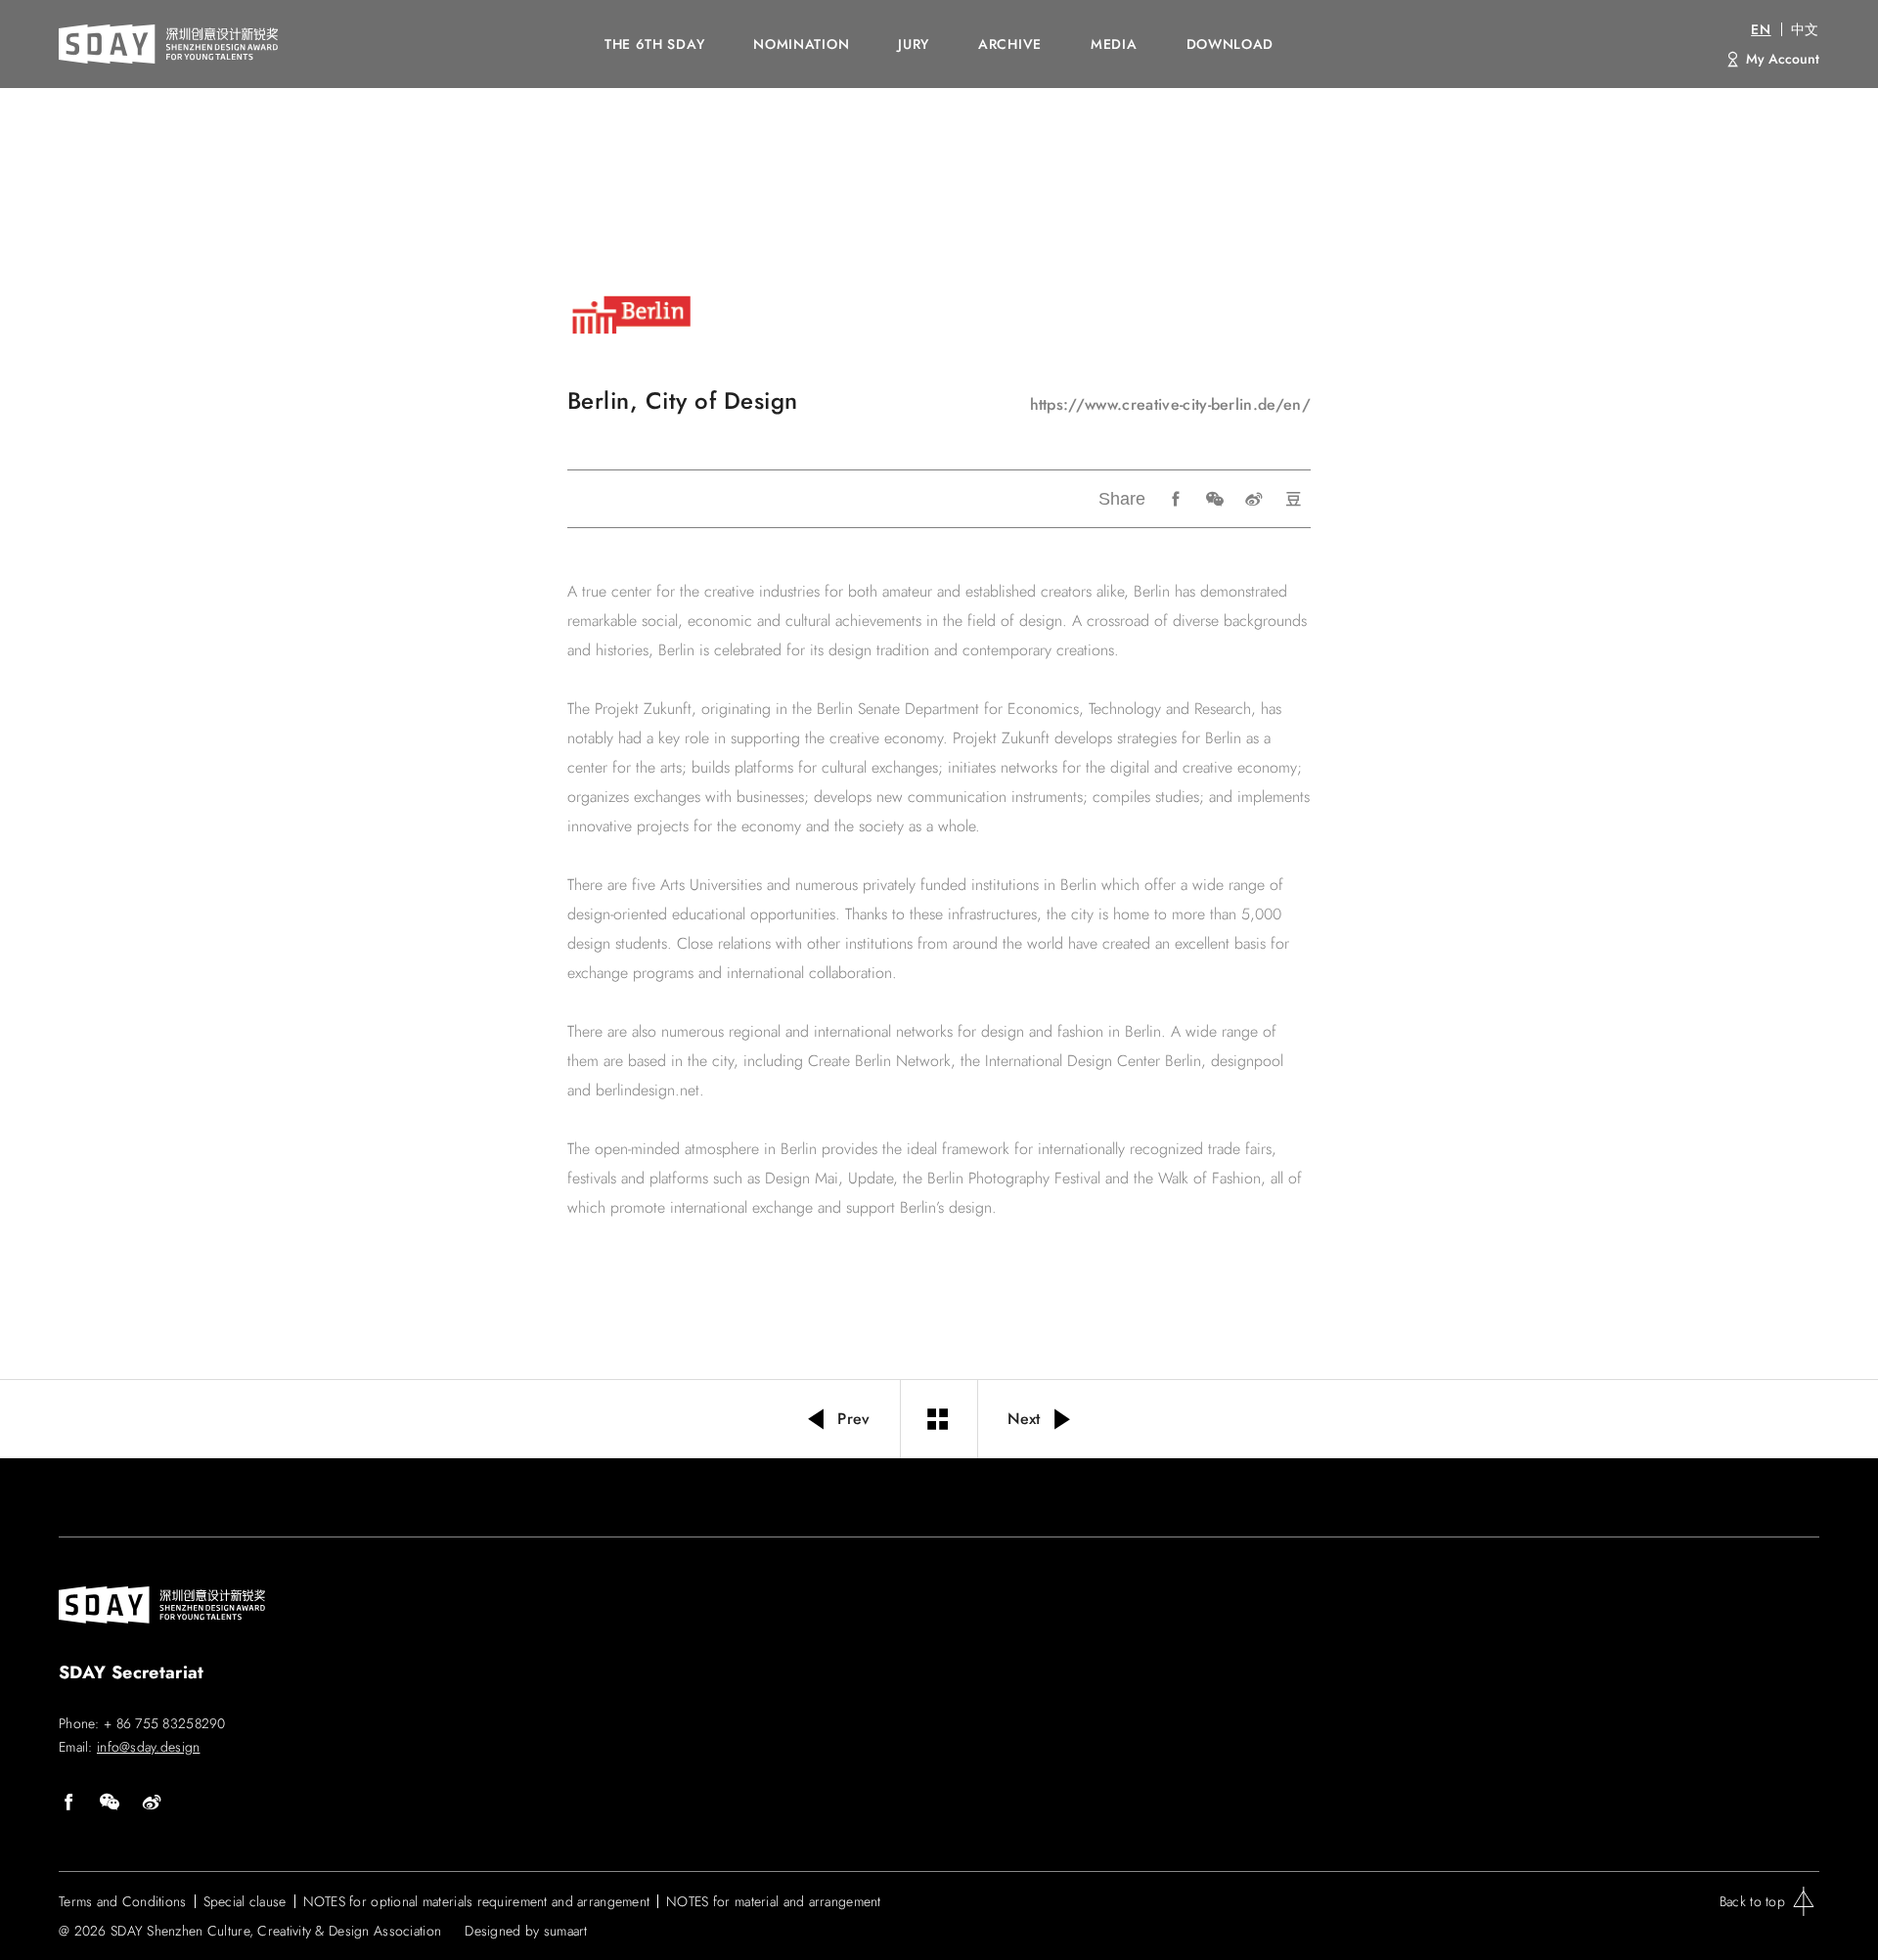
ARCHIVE (1010, 44)
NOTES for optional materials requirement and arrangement (477, 1901)
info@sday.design (148, 1747)
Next (1024, 1419)
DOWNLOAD (1230, 44)
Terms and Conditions (123, 1901)
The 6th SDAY (654, 44)
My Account (1783, 59)
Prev (853, 1419)
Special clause (245, 1901)
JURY (914, 44)
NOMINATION (801, 44)
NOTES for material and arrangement (774, 1901)
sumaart (566, 1931)
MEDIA (1114, 44)
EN (1761, 29)
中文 (1805, 29)
